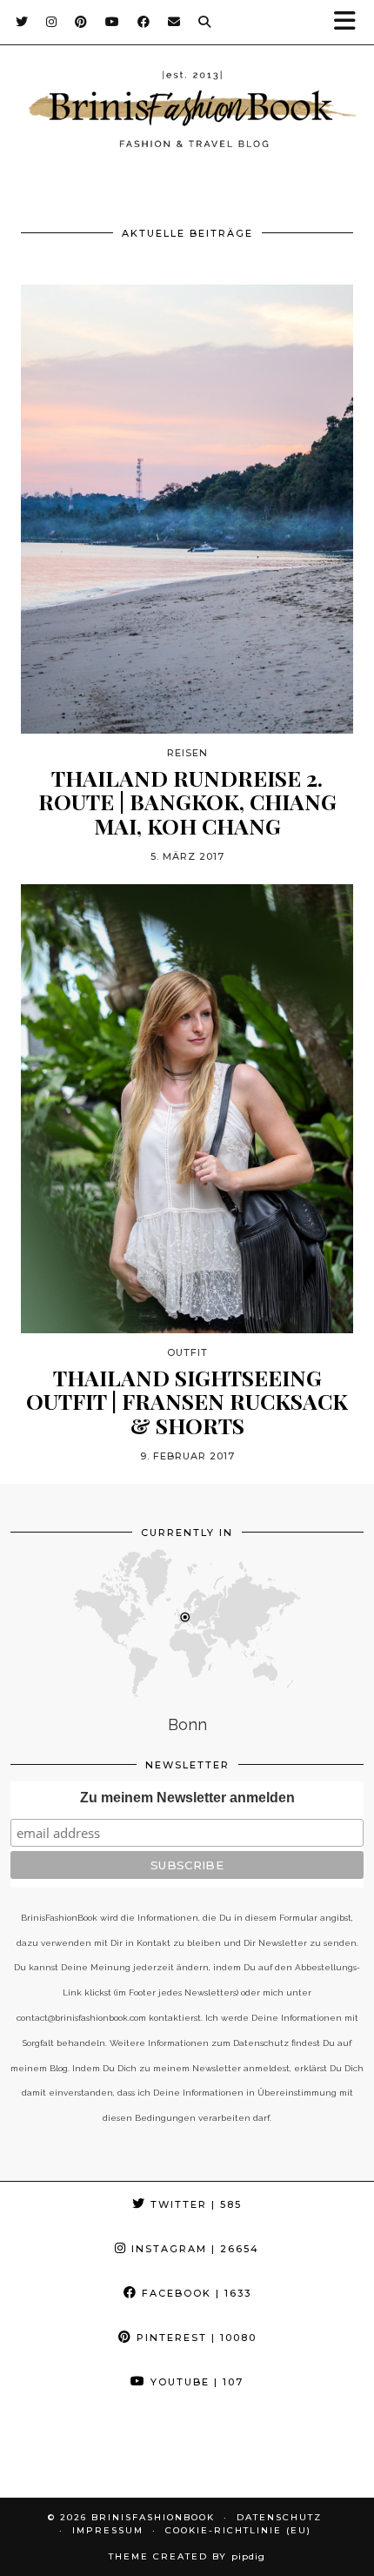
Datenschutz (279, 2517)
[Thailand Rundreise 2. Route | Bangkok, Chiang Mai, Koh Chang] (187, 509)
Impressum (108, 2530)
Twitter (194, 2204)
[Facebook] (144, 22)
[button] (351, 22)
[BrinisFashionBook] (187, 112)
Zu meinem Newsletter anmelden (187, 1798)
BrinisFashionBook (153, 2517)
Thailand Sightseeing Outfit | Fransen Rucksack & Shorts (187, 1402)
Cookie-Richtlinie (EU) (238, 2530)
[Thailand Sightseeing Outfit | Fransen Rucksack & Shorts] (187, 1109)
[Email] (174, 22)
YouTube (195, 2382)
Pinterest (194, 2338)
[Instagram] (52, 22)
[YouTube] (113, 22)
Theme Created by (187, 2556)
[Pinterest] (81, 22)
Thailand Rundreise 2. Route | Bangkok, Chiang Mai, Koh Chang (187, 802)
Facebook (194, 2293)
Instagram (193, 2249)
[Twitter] (22, 22)
